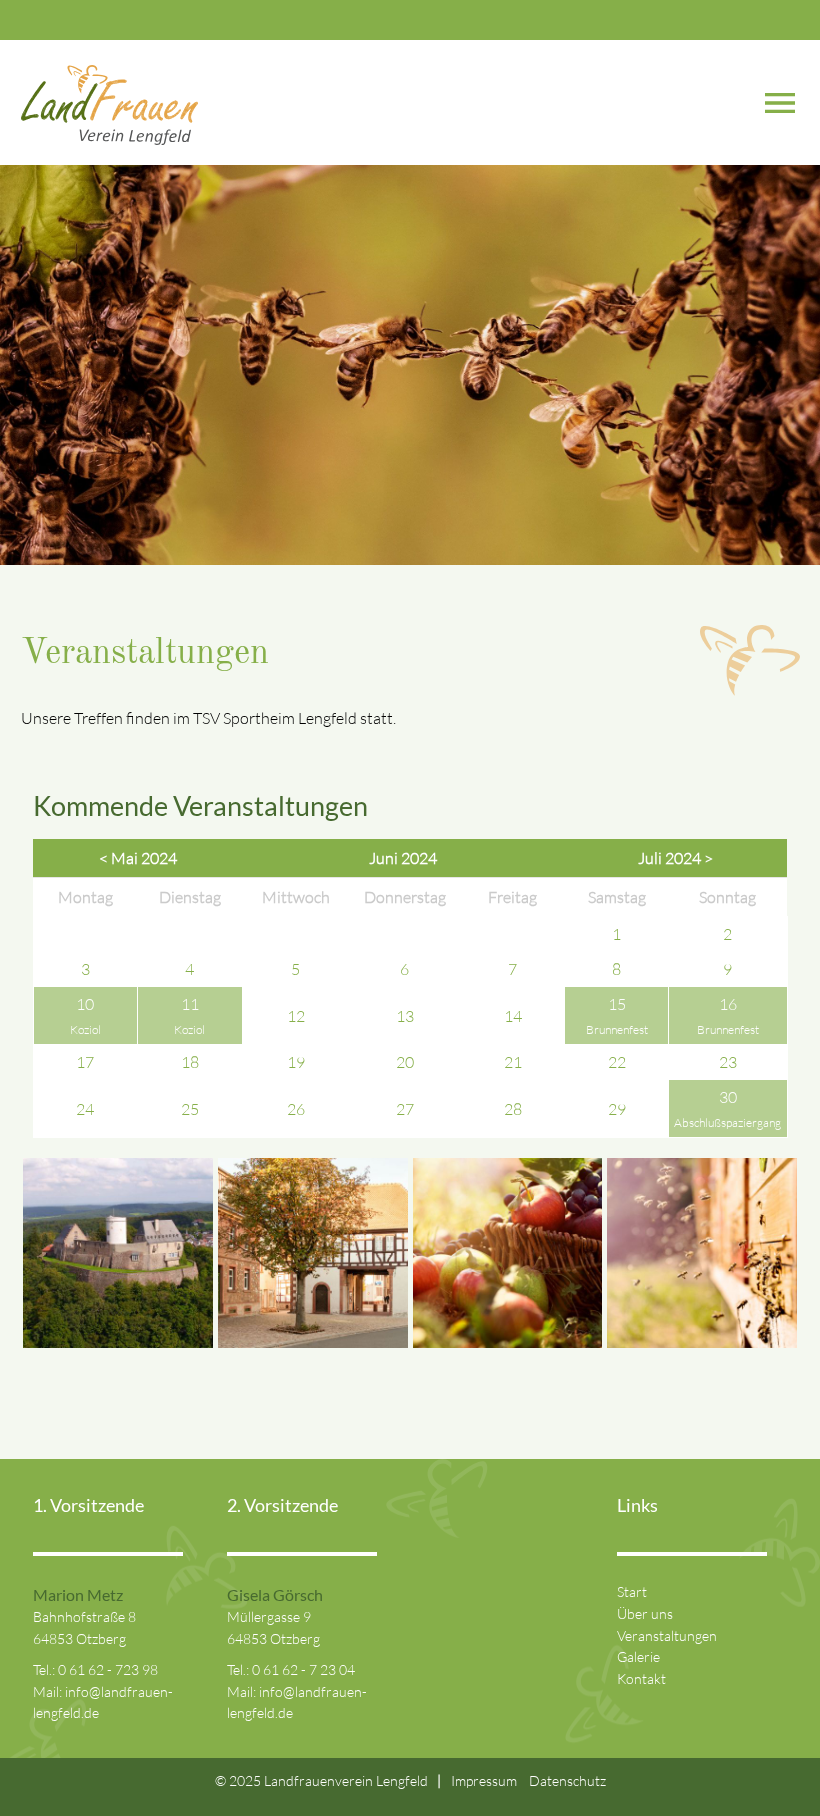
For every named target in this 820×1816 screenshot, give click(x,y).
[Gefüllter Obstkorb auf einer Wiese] (508, 1342)
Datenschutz (567, 1780)
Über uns (645, 1613)
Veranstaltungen (667, 1635)
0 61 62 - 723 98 (108, 1669)
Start (632, 1591)
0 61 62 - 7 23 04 (303, 1669)
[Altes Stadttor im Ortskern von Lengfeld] (313, 1342)
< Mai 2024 (138, 858)
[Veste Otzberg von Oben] (118, 1342)
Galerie (638, 1656)
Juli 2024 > (675, 858)
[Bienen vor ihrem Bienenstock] (702, 1342)
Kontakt (641, 1678)
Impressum (484, 1780)
